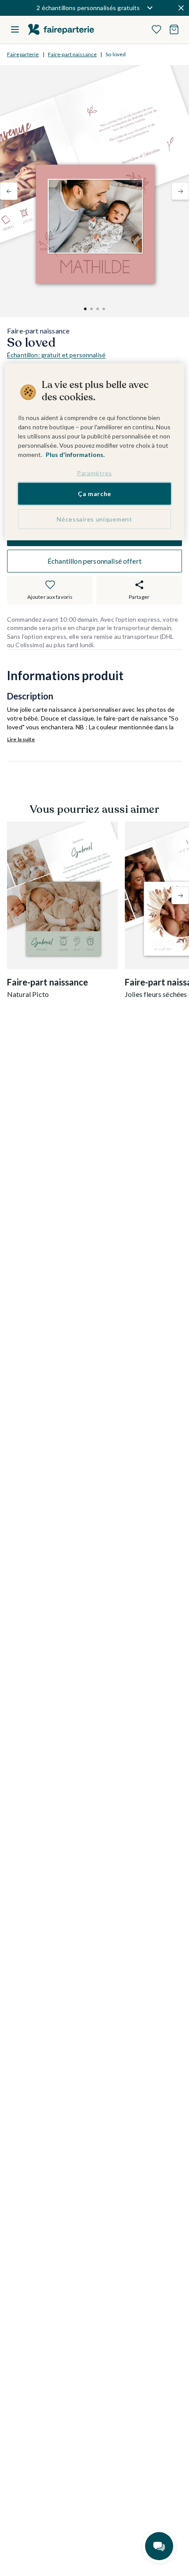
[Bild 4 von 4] (104, 309)
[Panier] (174, 29)
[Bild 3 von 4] (98, 309)
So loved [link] (116, 54)
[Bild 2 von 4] (91, 309)
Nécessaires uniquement (94, 519)
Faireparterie (23, 54)
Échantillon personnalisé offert (94, 561)
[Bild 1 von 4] (85, 309)
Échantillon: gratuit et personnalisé (56, 355)
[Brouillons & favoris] (156, 29)
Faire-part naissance (72, 54)
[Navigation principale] (15, 29)
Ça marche (94, 494)
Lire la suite (21, 739)
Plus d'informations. (75, 455)
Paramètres (94, 473)
